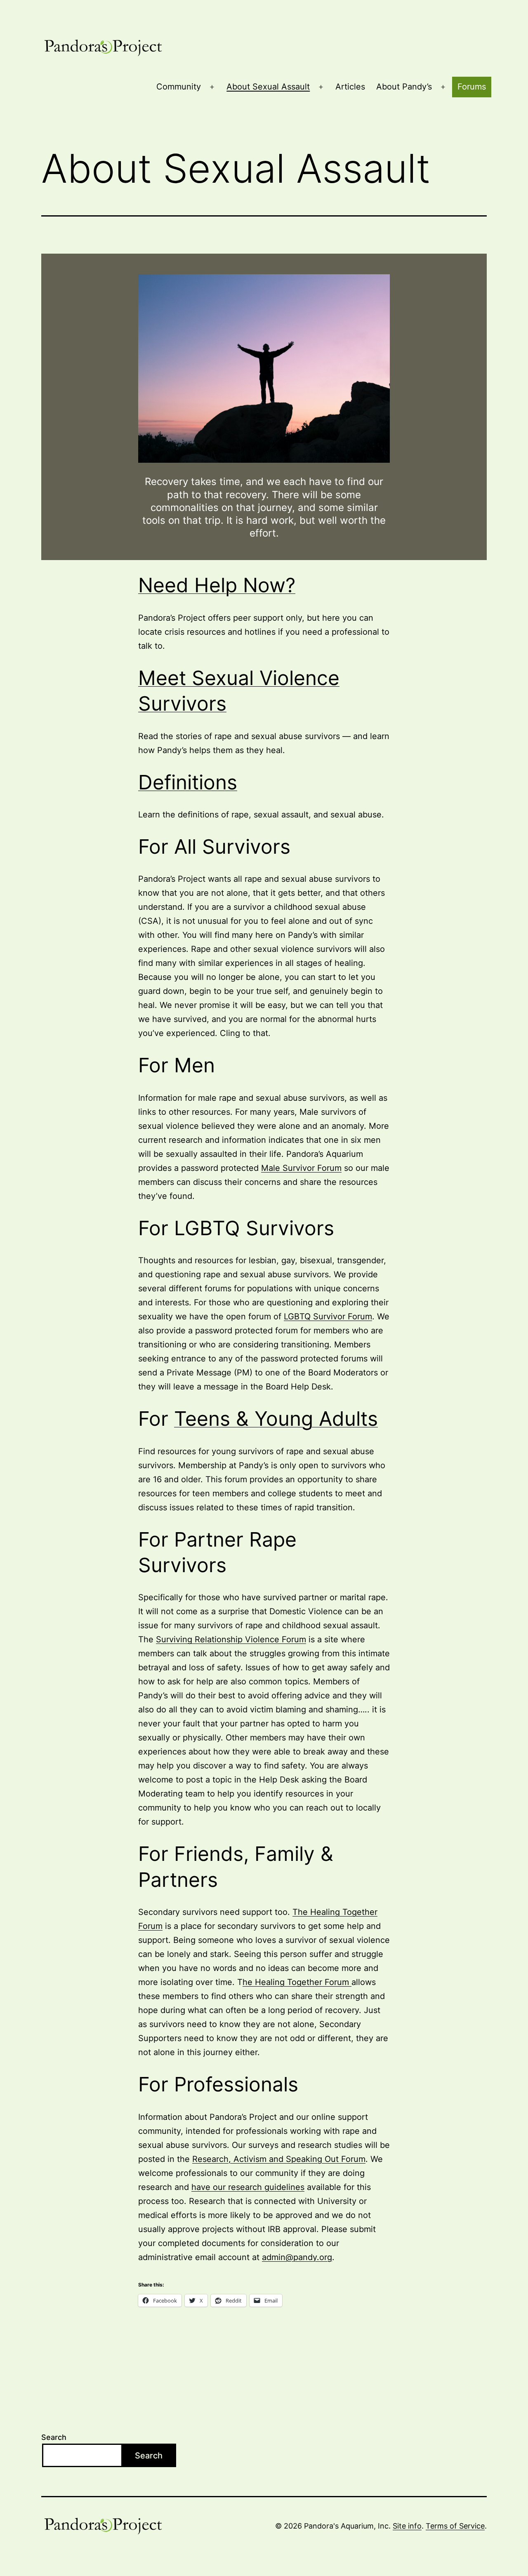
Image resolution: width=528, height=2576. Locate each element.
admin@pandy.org (297, 2257)
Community (179, 87)
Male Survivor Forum (301, 1168)
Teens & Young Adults (276, 1419)
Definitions (188, 782)
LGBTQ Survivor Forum (328, 1316)
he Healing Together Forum (297, 1982)
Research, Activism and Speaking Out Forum (279, 2159)
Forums (472, 87)
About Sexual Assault (268, 87)
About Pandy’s (404, 87)
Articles (350, 87)
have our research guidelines (248, 2187)
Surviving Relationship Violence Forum (231, 1639)
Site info (407, 2526)
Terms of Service (455, 2526)
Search (54, 2437)
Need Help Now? (217, 585)
